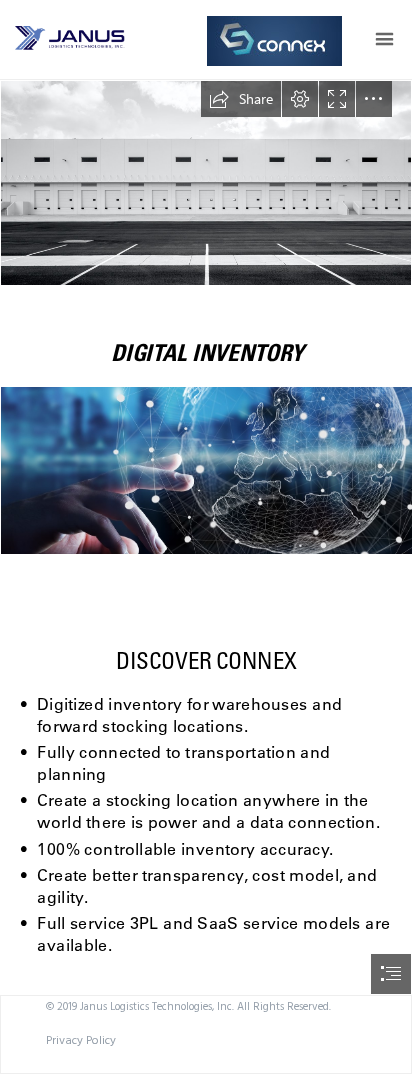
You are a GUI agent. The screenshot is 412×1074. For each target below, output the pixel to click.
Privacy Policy (81, 1040)
